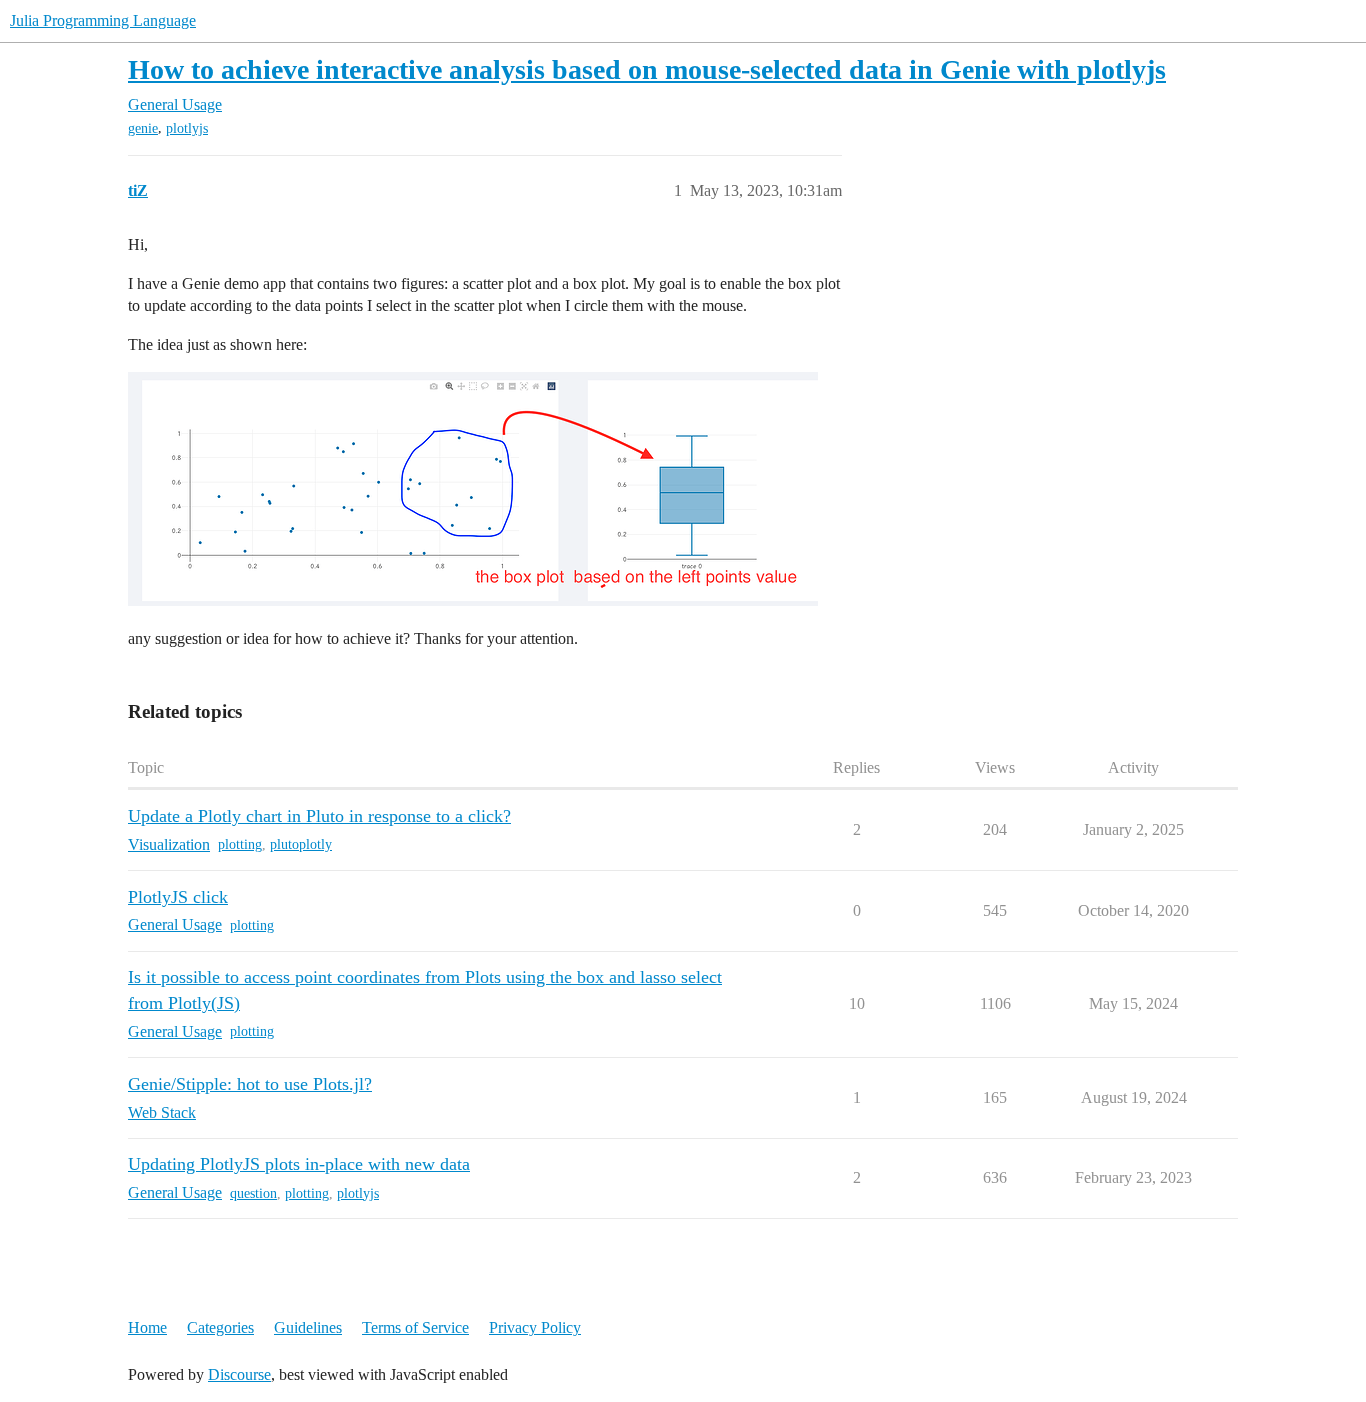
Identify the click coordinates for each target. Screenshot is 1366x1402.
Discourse (239, 1374)
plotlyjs (187, 128)
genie (143, 128)
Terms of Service (415, 1327)
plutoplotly (301, 844)
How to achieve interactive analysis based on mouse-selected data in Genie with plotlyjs (647, 69)
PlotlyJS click (178, 897)
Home (147, 1327)
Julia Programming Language (103, 20)
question (253, 1193)
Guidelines (308, 1327)
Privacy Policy (535, 1327)
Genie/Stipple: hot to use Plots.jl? (250, 1084)
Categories (220, 1327)
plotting (240, 844)
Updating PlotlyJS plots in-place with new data (299, 1164)
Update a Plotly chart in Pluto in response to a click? (319, 816)
